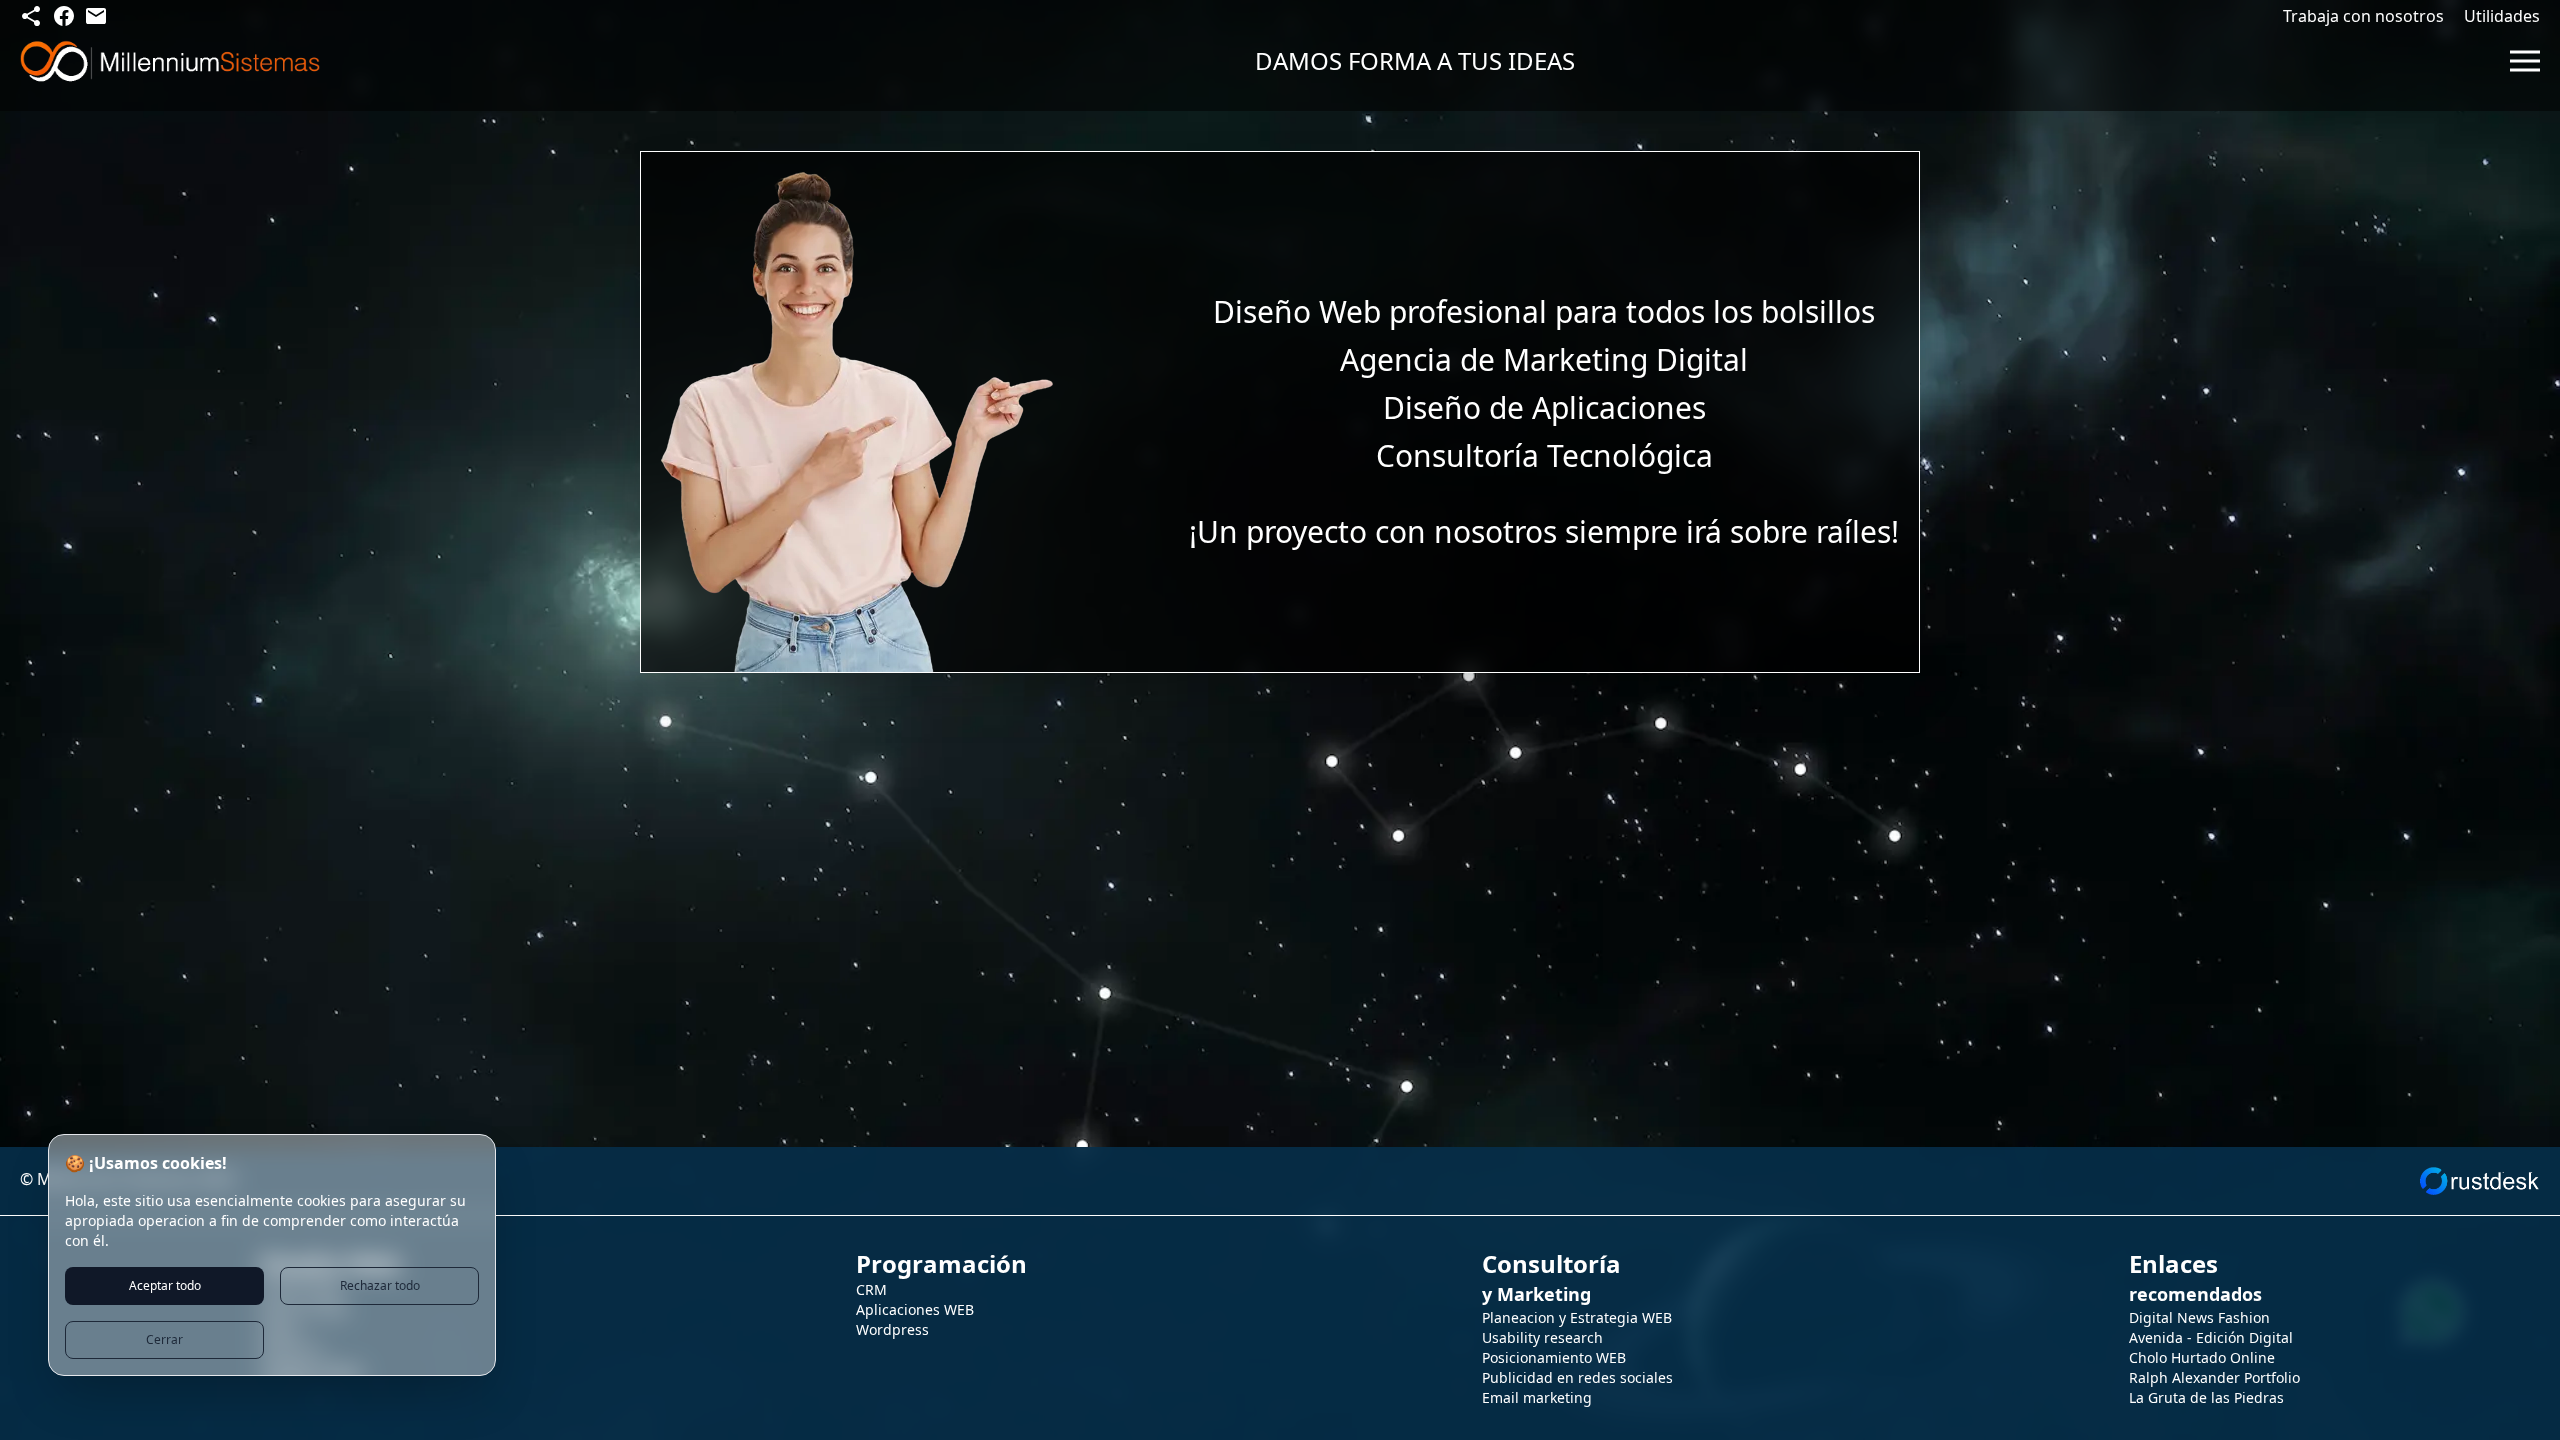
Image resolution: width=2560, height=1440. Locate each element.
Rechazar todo (380, 1285)
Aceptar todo (165, 1285)
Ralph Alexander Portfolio (2214, 1377)
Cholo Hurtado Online (2202, 1357)
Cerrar (164, 1339)
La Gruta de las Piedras (2206, 1397)
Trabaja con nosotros (2363, 16)
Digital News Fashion (2199, 1317)
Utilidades (2502, 16)
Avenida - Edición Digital (2211, 1337)
